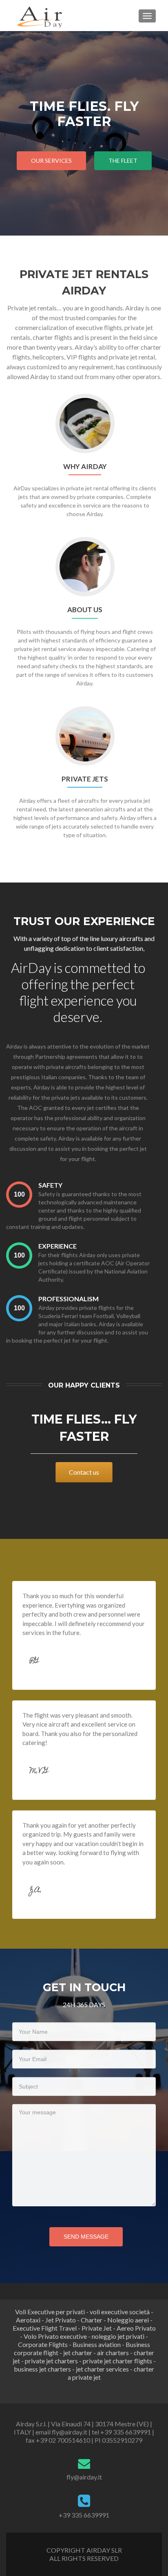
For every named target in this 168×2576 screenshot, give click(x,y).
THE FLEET (123, 161)
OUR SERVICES (51, 161)
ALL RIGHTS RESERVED (84, 2558)
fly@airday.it (84, 2477)
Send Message (86, 2237)
